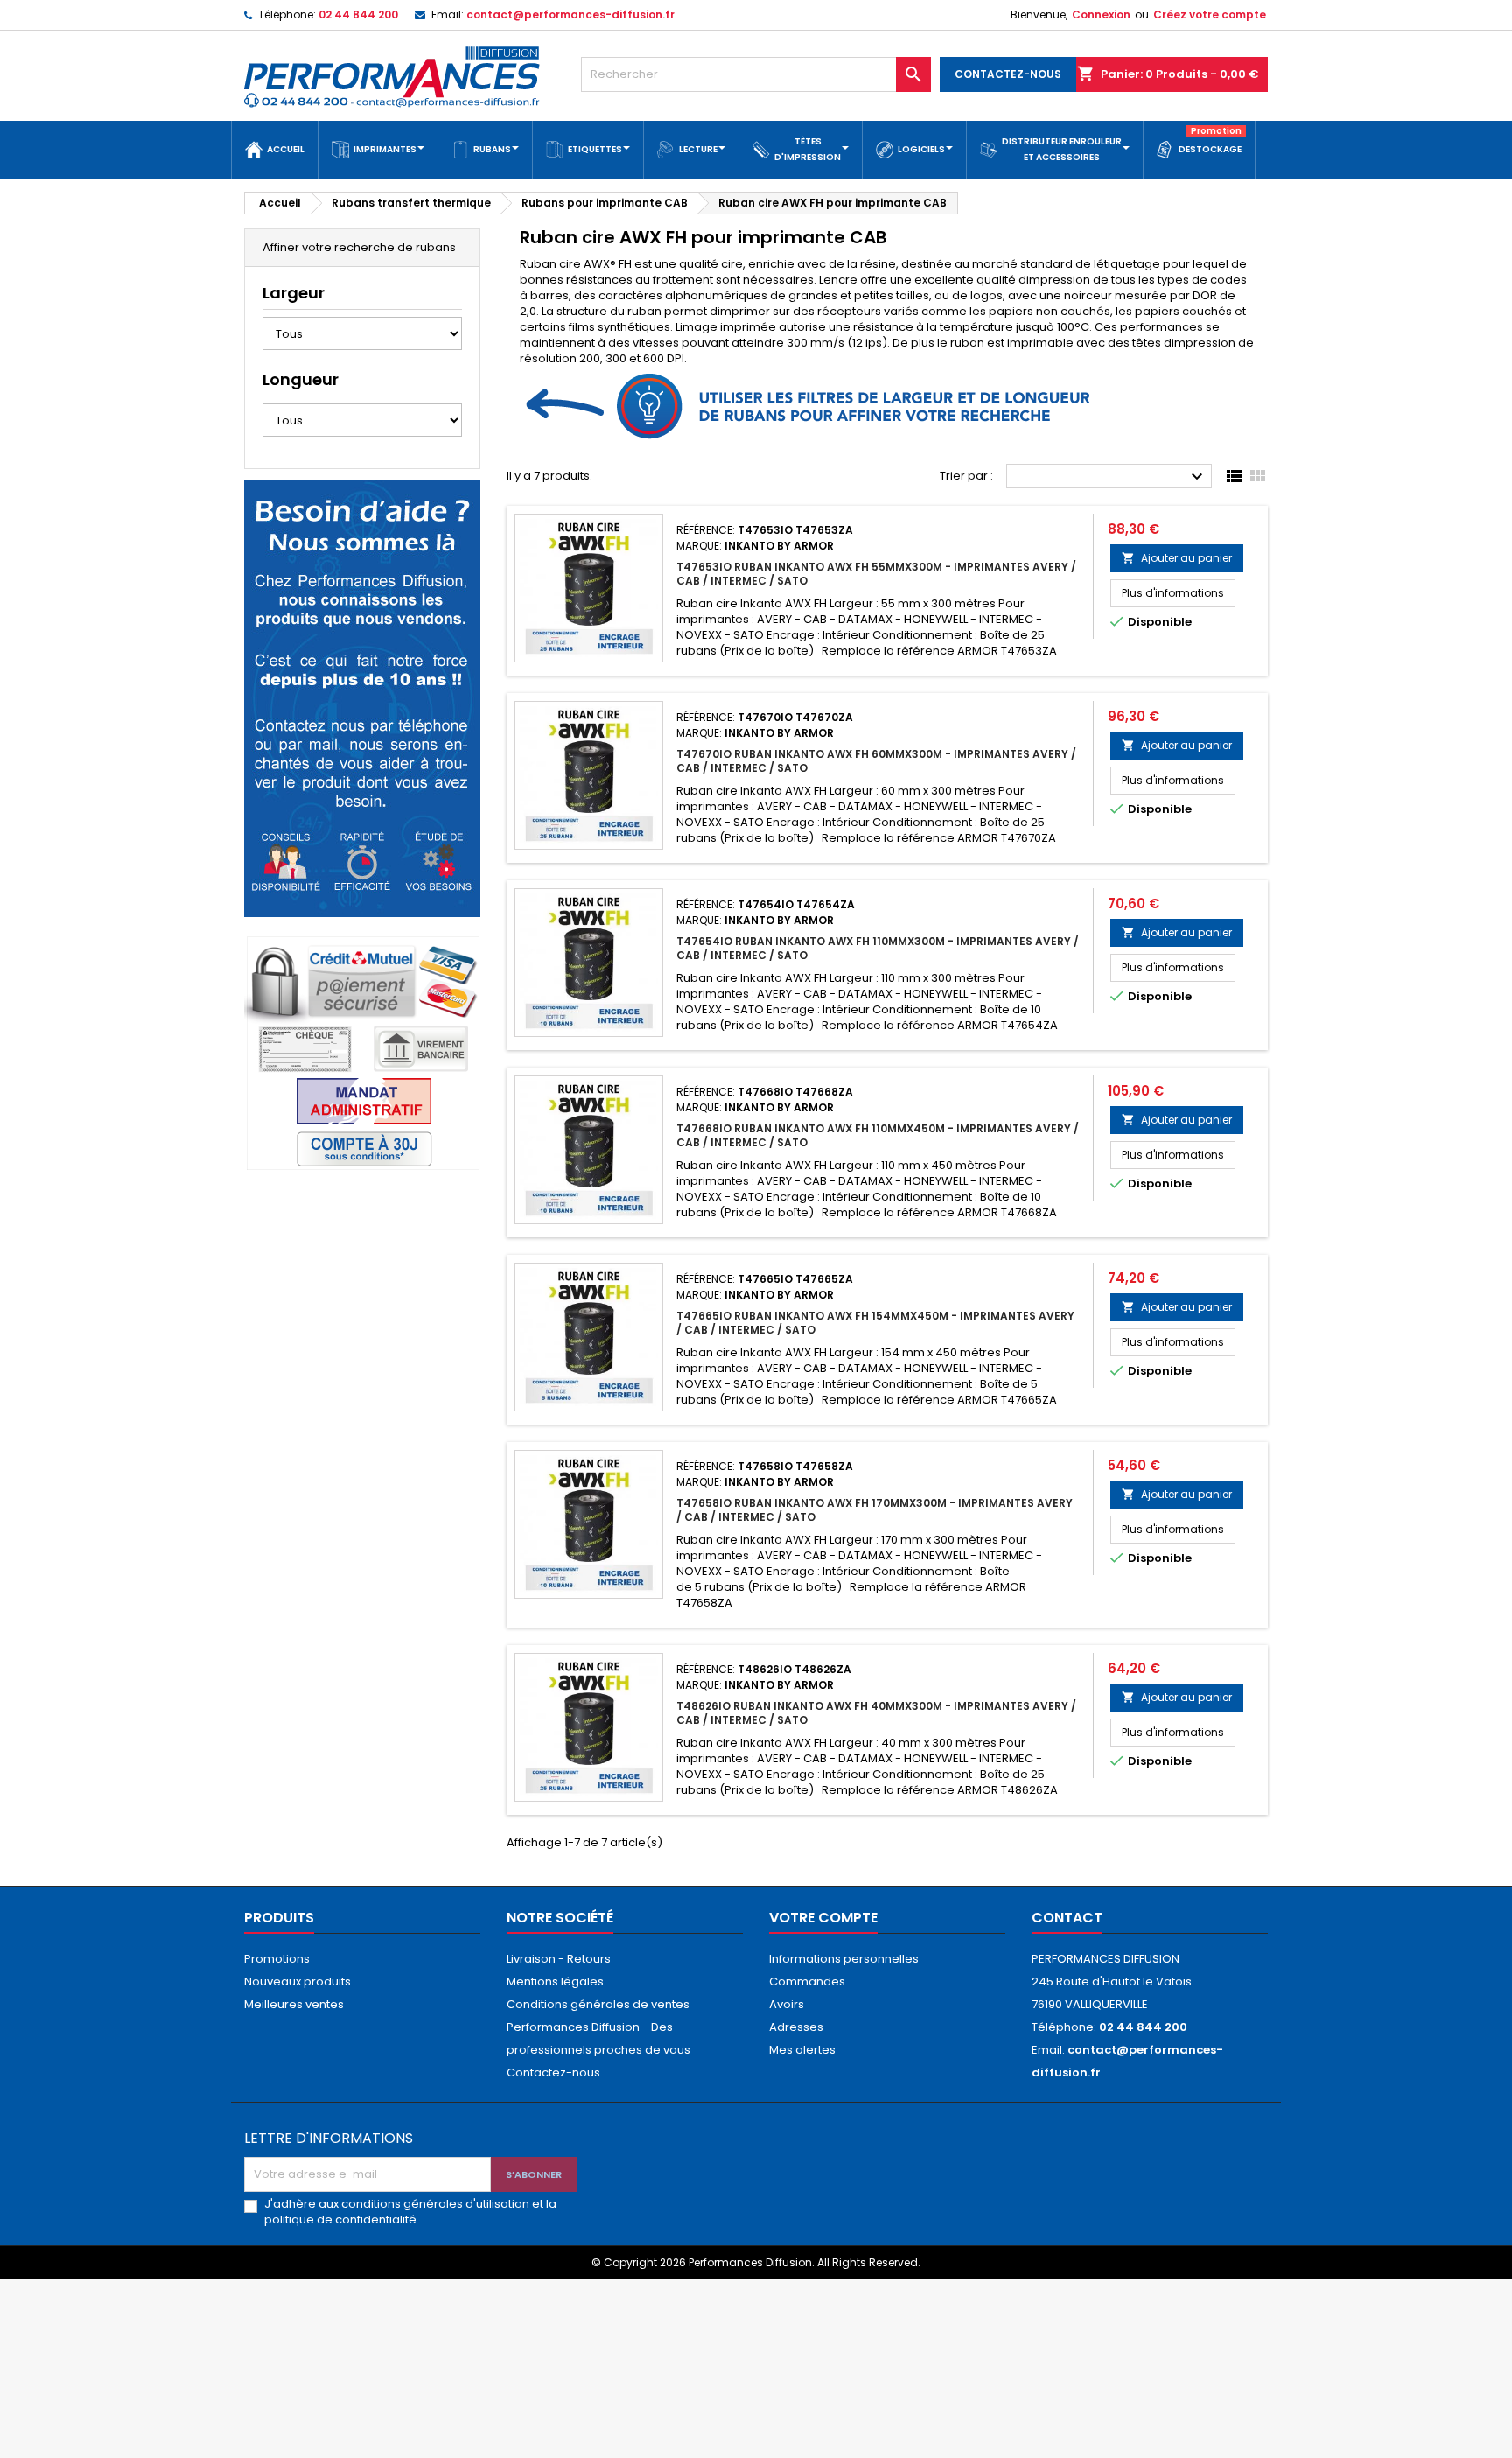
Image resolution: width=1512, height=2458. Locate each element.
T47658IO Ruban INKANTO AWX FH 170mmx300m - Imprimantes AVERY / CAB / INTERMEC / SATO (875, 1510)
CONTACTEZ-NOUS (1008, 74)
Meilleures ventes (294, 2004)
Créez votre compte (1210, 14)
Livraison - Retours (559, 1959)
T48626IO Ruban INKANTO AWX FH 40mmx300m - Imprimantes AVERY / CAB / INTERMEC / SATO (876, 1713)
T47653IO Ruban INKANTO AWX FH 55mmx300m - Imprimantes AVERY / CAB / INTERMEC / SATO (876, 574)
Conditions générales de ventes (598, 2004)
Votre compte (823, 1918)
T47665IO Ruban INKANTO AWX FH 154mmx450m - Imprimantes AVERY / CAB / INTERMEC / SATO (875, 1323)
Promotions (277, 1959)
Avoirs (787, 2004)
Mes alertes (802, 2050)
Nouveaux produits (297, 1982)
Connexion (1101, 14)
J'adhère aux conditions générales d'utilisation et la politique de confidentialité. (410, 2212)
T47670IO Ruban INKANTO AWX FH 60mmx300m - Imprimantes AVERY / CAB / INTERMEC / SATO (876, 761)
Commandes (807, 1982)
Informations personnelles (844, 1959)
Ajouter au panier (1177, 558)
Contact (1067, 1918)
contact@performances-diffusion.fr (570, 14)
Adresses (796, 2027)
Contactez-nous (553, 2073)
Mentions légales (555, 1982)
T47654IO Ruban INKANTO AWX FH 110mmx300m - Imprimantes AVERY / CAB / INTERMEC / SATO (878, 948)
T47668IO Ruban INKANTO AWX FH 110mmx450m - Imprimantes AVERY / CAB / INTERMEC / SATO (878, 1135)
